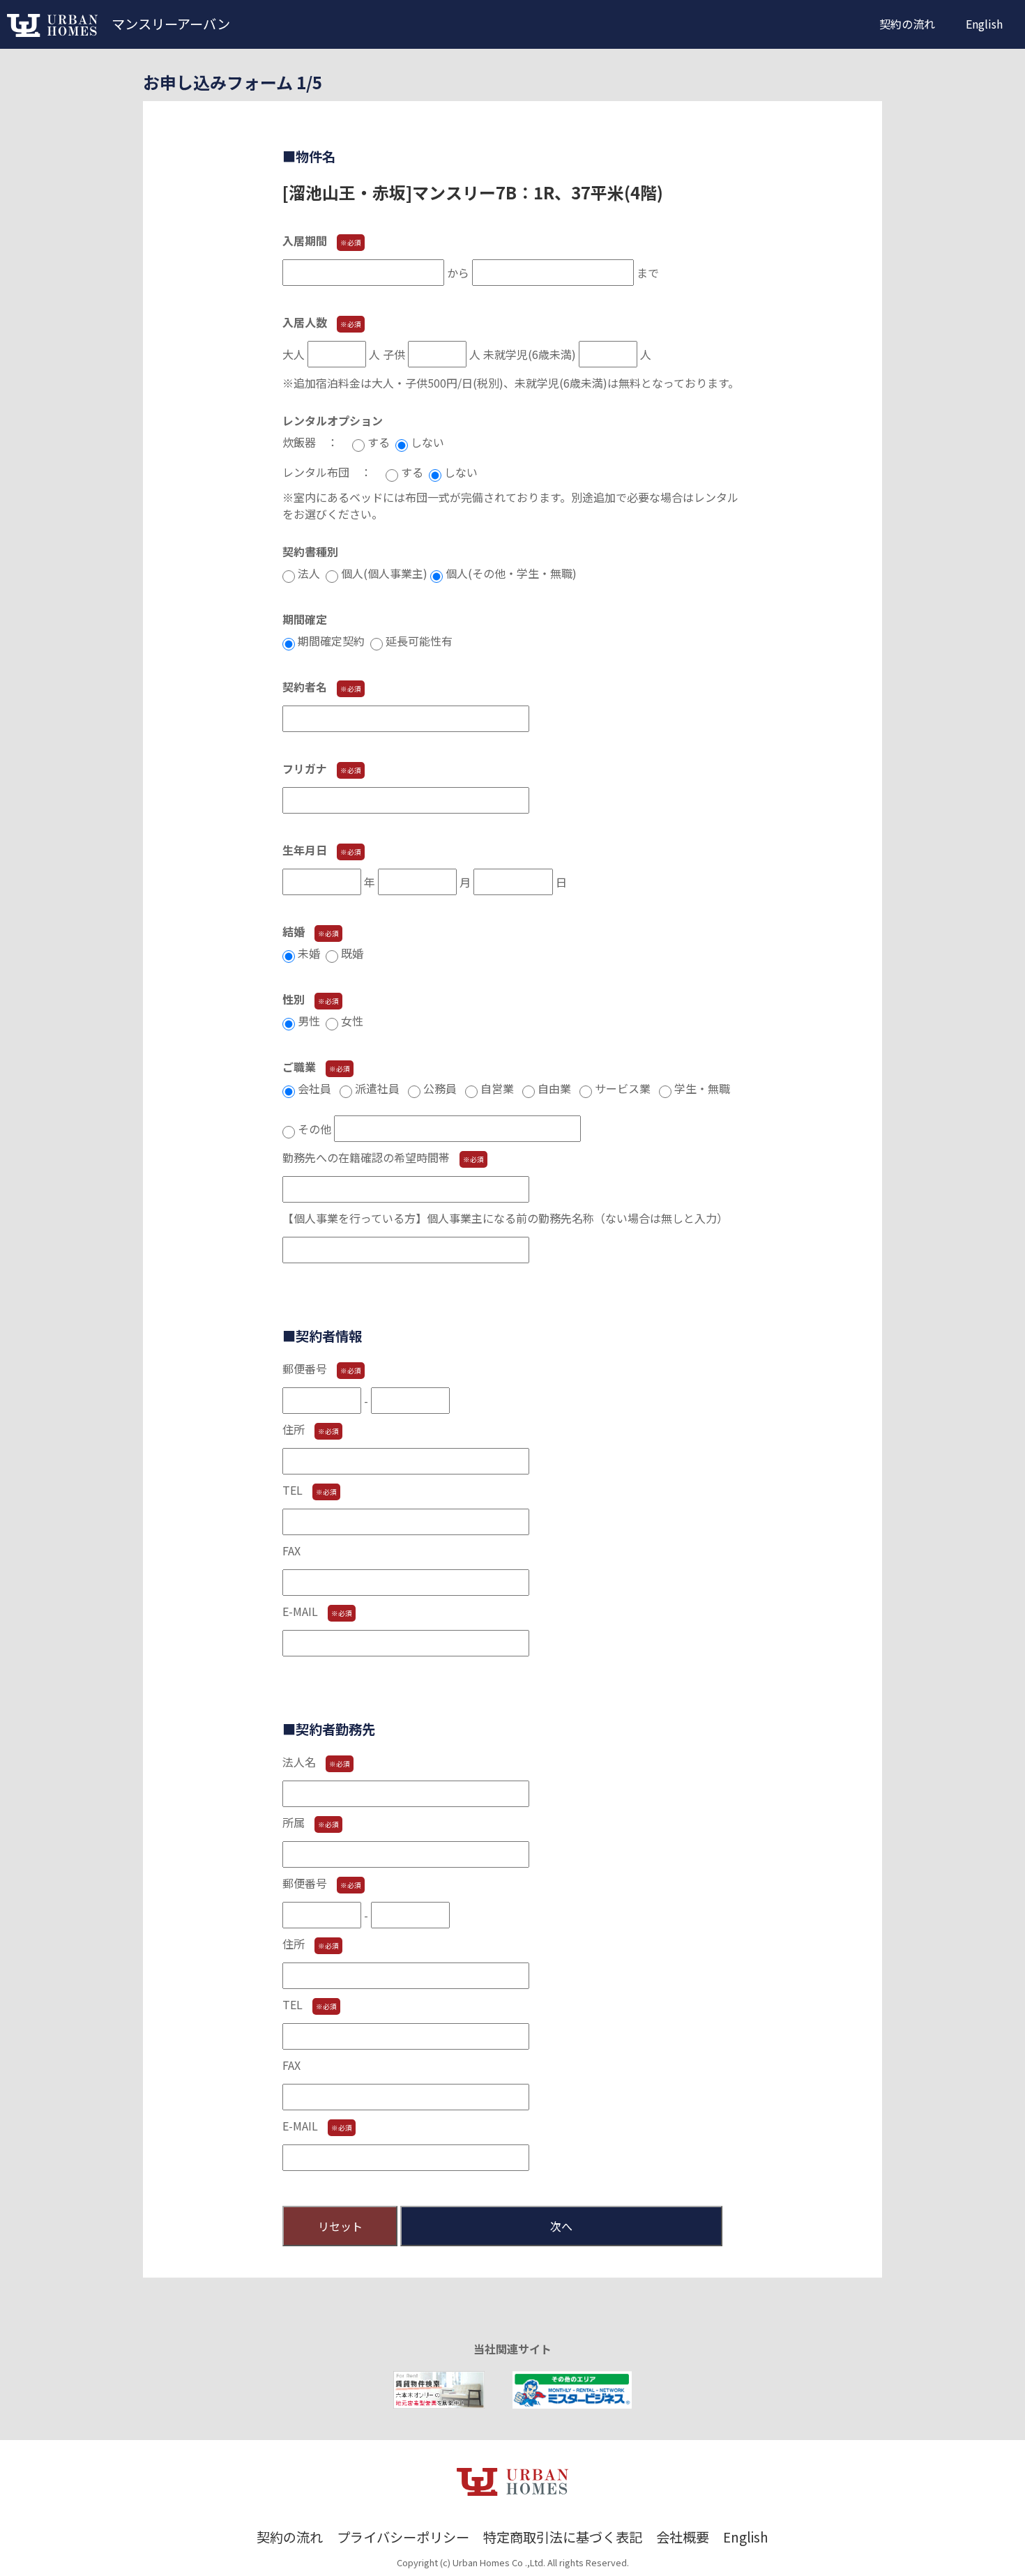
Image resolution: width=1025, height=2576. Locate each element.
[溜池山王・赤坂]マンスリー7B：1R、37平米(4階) (473, 192)
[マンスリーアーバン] (52, 32)
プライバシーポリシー (403, 2537)
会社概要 (683, 2537)
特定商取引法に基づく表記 (563, 2537)
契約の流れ (907, 24)
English (984, 24)
